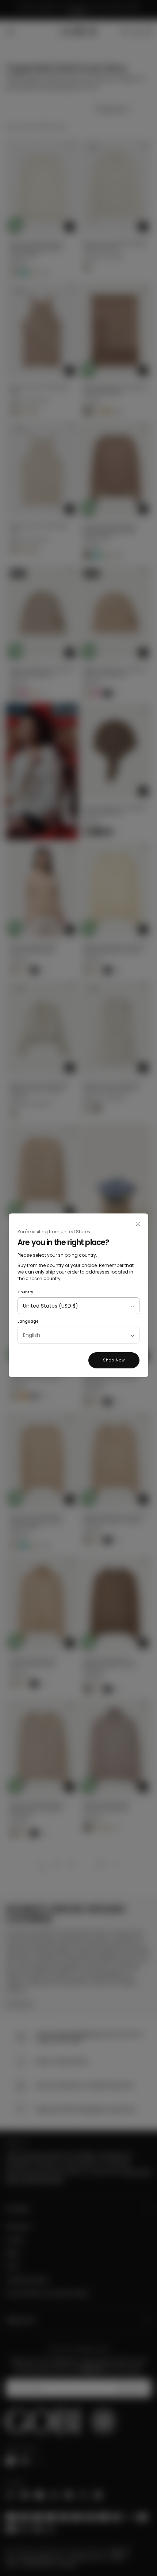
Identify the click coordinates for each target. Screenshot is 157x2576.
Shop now (114, 1360)
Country (25, 1292)
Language (28, 1321)
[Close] (138, 1224)
